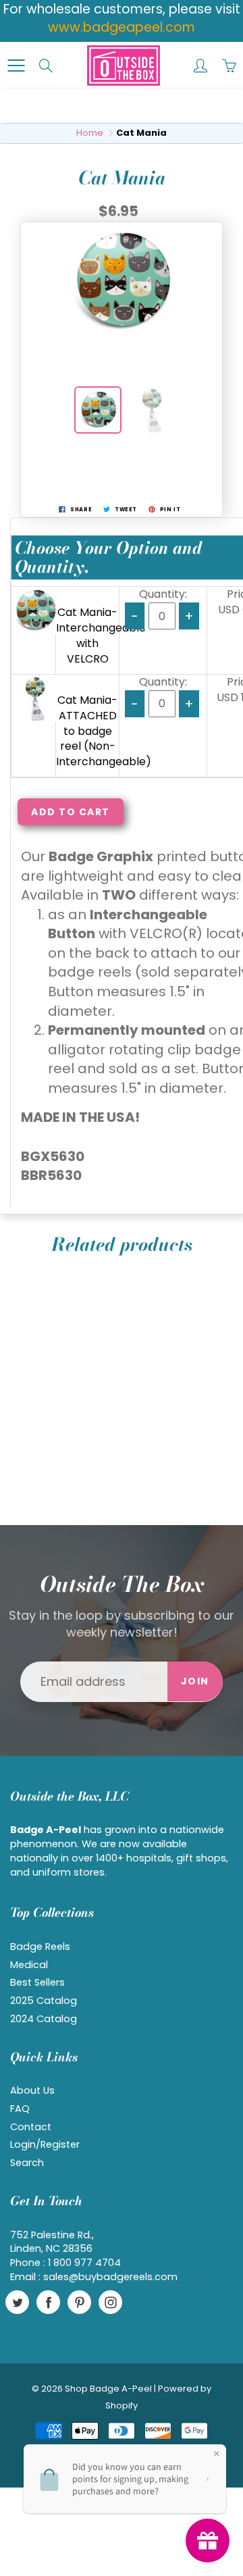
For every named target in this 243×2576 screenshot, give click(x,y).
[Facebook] (48, 2302)
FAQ (20, 2109)
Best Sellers (37, 1982)
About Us (32, 2090)
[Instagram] (110, 2302)
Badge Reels (40, 1947)
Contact (31, 2127)
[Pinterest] (79, 2302)
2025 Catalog (44, 2001)
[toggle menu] (16, 66)
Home (90, 133)
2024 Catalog (44, 2019)
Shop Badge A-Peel (108, 2389)
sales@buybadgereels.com (110, 2277)
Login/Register (45, 2144)
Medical (29, 1965)
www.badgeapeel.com (122, 27)
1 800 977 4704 (84, 2263)
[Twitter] (17, 2302)
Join (195, 1681)
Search (27, 2163)
